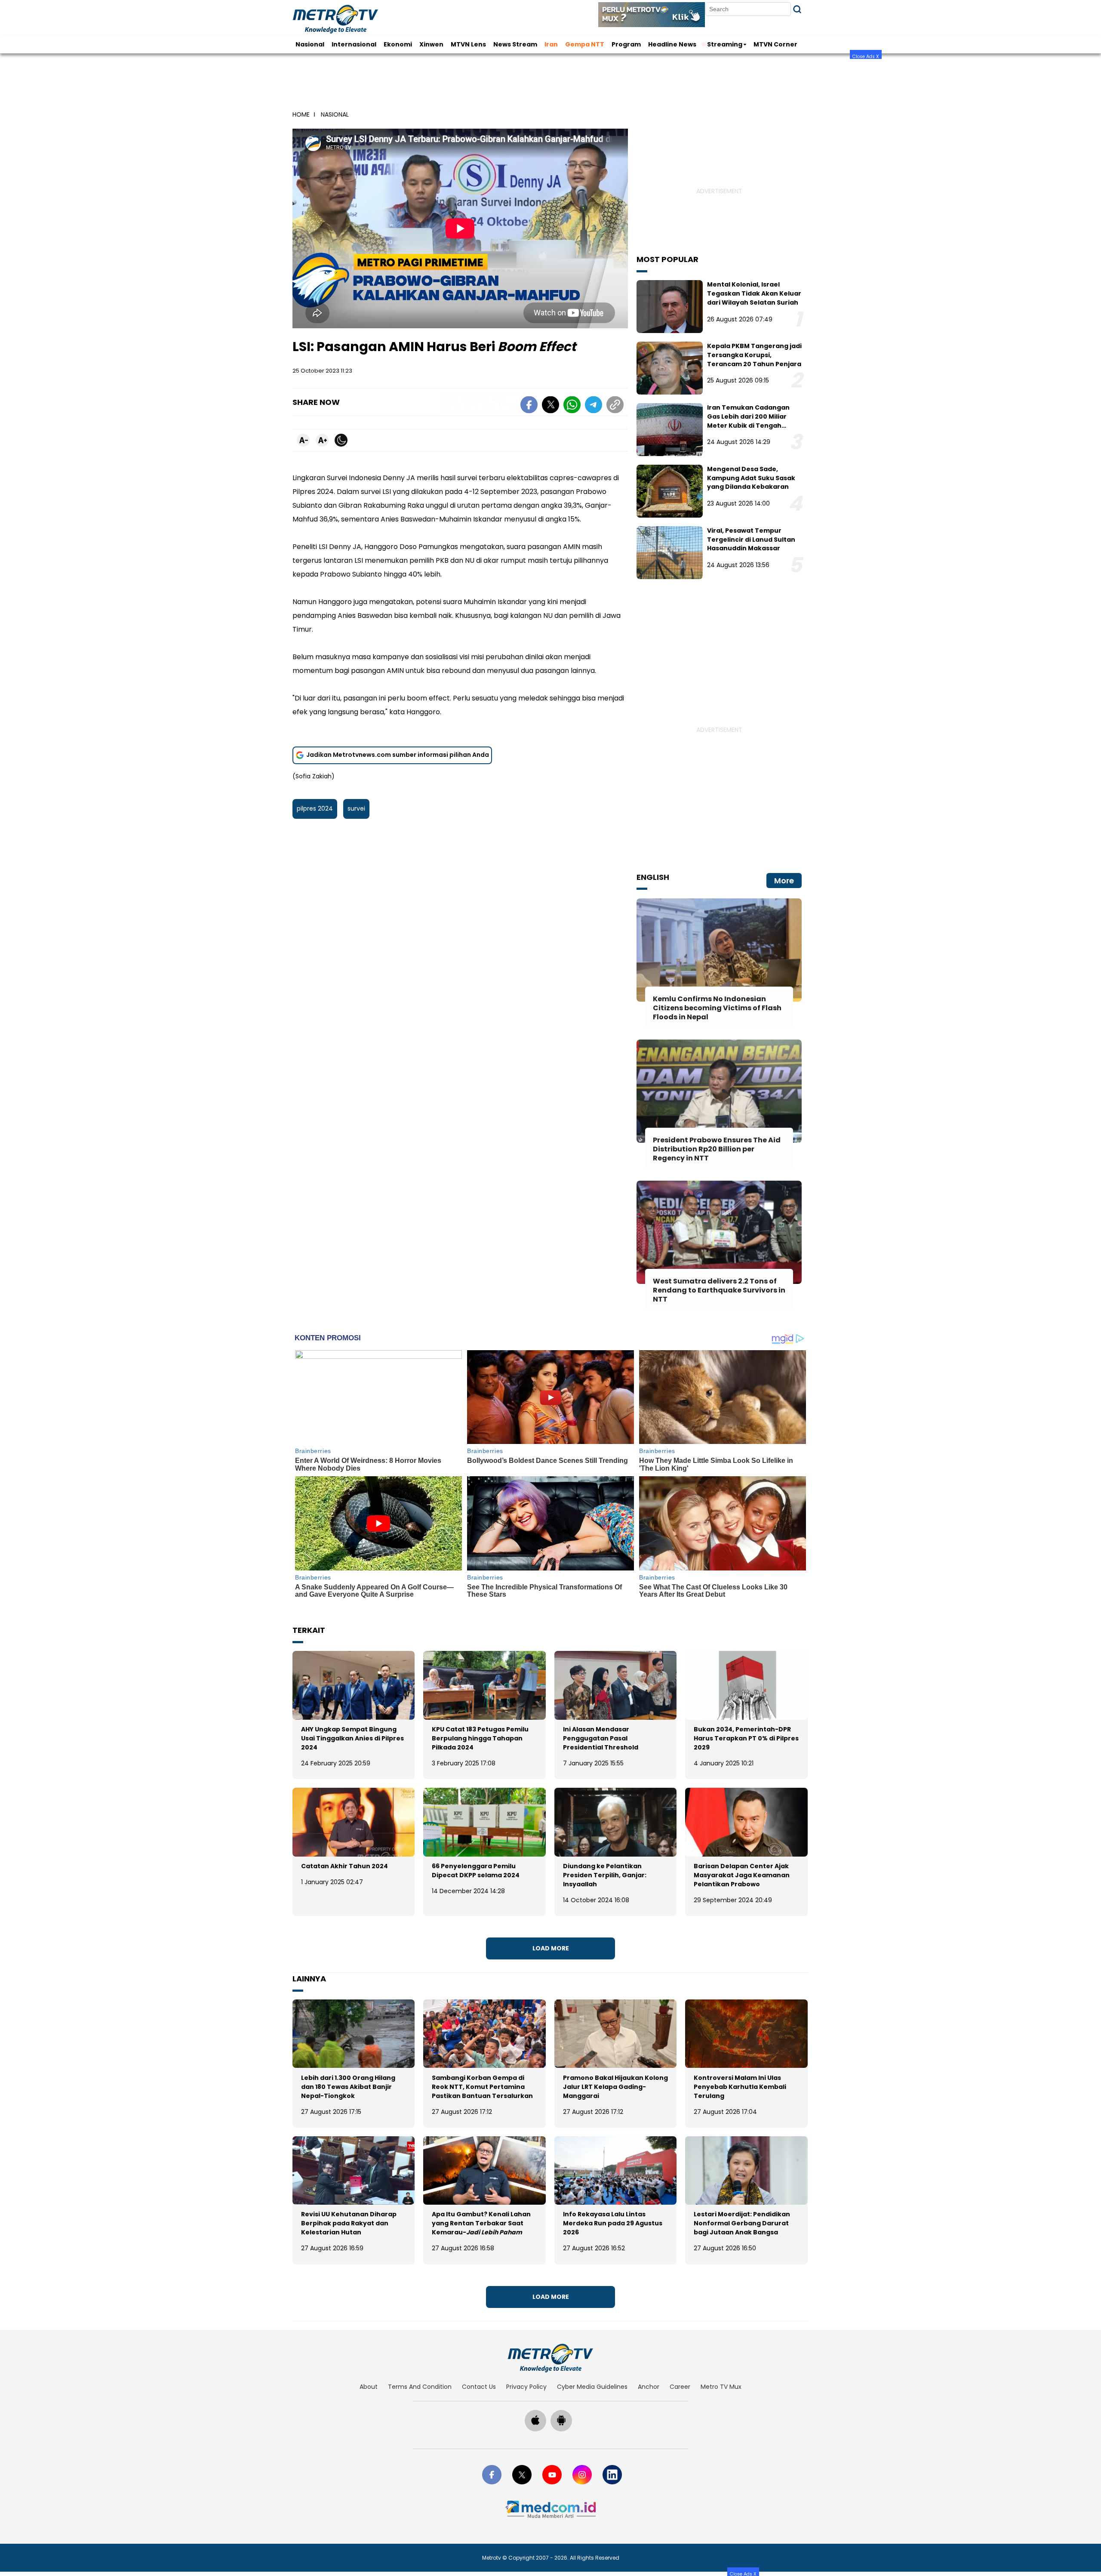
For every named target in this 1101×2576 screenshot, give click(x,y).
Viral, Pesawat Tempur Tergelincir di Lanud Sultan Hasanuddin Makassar (751, 540)
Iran (551, 44)
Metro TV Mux (721, 2387)
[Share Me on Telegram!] (594, 406)
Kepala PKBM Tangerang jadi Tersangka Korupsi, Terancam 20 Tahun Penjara (754, 355)
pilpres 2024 (315, 808)
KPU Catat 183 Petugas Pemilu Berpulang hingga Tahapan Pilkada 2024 (480, 1738)
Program (626, 44)
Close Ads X (866, 56)
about (369, 2387)
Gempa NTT (585, 44)
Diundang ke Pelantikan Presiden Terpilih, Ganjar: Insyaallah (605, 1875)
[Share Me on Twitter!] (550, 406)
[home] (550, 2358)
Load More (551, 1948)
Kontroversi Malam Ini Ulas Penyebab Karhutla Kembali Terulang (740, 2087)
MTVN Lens (468, 44)
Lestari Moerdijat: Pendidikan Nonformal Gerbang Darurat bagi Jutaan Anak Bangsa (742, 2223)
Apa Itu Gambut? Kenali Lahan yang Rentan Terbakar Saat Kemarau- (481, 2223)
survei (356, 808)
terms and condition (420, 2387)
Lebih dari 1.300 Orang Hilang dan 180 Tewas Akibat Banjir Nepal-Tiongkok (348, 2087)
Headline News (672, 44)
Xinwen (431, 44)
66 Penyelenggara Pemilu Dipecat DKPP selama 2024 (476, 1871)
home (301, 114)
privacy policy (526, 2387)
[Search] (797, 9)
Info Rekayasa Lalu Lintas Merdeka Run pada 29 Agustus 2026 (613, 2223)
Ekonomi (398, 44)
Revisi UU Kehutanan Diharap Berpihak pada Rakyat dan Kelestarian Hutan (349, 2223)
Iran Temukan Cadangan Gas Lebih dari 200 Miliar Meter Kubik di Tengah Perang (748, 421)
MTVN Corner (775, 44)
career (680, 2387)
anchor (649, 2387)
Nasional (310, 44)
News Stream (515, 44)
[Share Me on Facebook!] (529, 406)
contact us (479, 2387)
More (784, 881)
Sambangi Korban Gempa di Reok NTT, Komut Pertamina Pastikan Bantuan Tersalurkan (482, 2087)
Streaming (725, 44)
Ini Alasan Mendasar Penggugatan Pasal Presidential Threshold (601, 1738)
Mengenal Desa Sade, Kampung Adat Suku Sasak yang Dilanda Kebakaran (751, 478)
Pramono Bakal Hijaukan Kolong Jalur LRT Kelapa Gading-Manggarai (615, 2087)
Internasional (354, 44)
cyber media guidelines (592, 2387)
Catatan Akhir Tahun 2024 (344, 1866)
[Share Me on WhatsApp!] (572, 406)
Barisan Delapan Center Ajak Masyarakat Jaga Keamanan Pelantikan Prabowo (742, 1875)
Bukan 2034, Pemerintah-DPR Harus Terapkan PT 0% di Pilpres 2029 (746, 1738)
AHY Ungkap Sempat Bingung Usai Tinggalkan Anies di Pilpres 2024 (352, 1738)
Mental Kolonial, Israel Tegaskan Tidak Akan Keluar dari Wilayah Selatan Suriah (754, 293)
